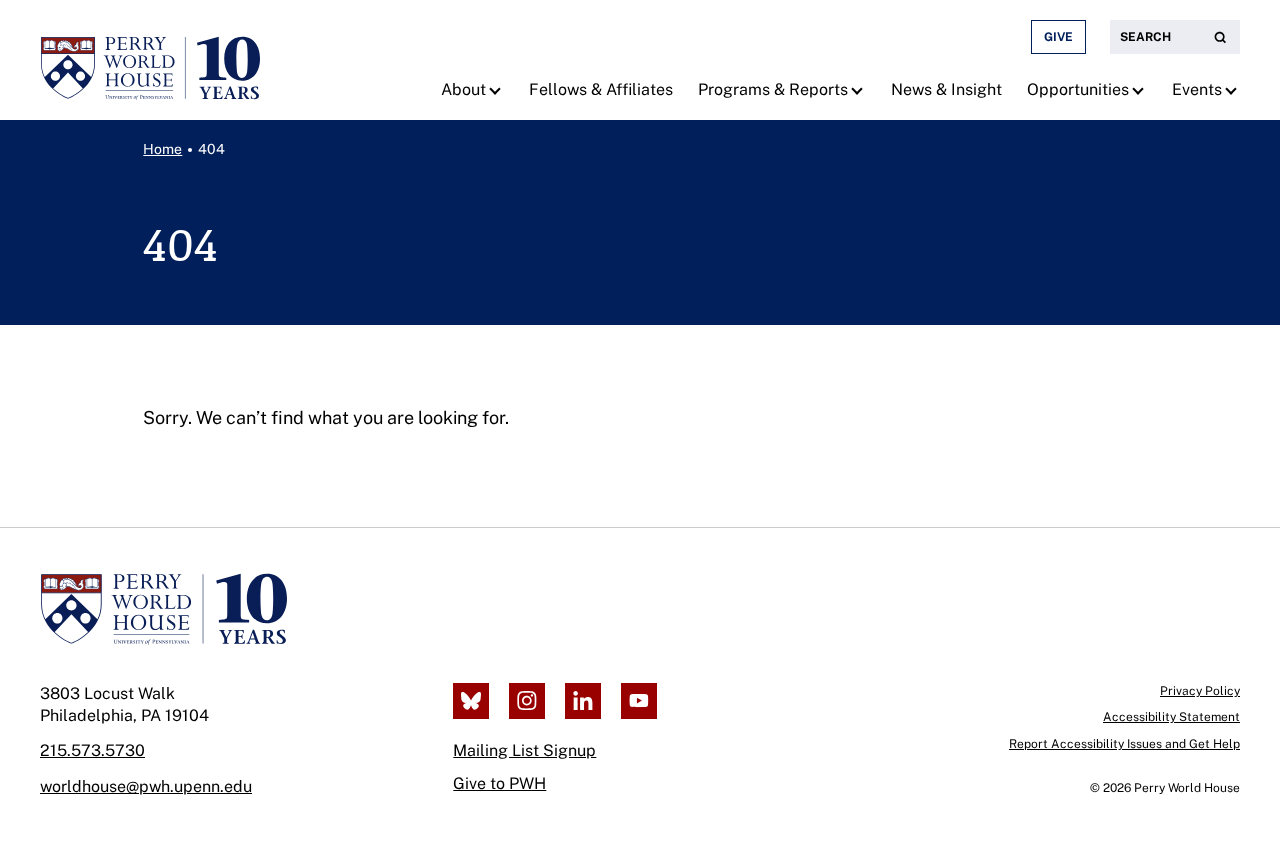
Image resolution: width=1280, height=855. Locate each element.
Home (162, 149)
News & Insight (946, 89)
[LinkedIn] (583, 701)
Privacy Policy (1200, 691)
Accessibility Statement (1171, 717)
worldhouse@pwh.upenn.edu (146, 786)
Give (1058, 37)
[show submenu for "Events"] (1233, 90)
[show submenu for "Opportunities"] (1140, 90)
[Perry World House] (163, 609)
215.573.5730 (92, 750)
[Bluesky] (471, 701)
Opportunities (1078, 89)
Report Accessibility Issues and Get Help (1124, 744)
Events (1197, 89)
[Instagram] (527, 701)
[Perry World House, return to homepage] (150, 60)
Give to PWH (499, 783)
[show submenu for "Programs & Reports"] (859, 90)
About (463, 89)
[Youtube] (639, 701)
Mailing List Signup (524, 750)
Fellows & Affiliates (601, 89)
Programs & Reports (773, 89)
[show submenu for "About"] (497, 90)
